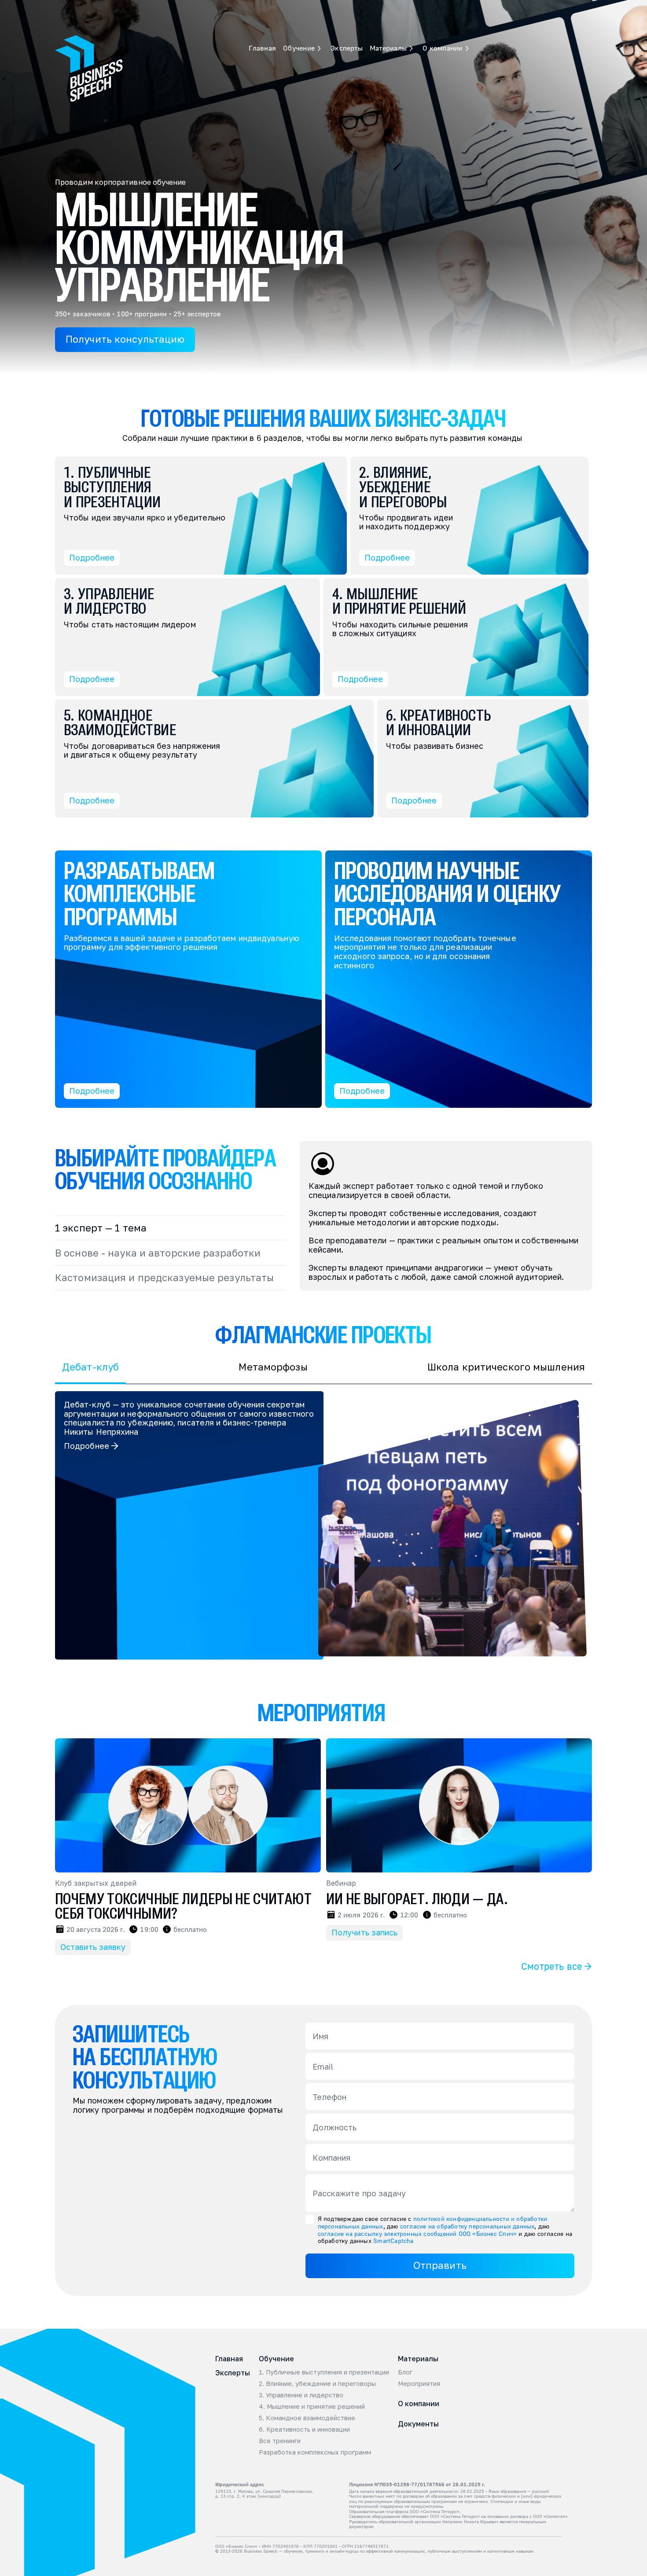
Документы (418, 2424)
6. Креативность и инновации (304, 2429)
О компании (419, 2404)
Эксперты (265, 8)
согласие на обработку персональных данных (467, 2226)
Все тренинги (280, 2441)
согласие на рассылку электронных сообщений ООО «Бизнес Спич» (417, 2233)
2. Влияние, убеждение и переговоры (317, 2384)
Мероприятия (419, 2384)
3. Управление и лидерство (301, 2395)
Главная (181, 8)
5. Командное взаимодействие (307, 2418)
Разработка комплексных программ (315, 2452)
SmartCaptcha (393, 2241)
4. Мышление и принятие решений (312, 2407)
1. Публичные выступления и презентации (324, 2372)
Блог (405, 2372)
